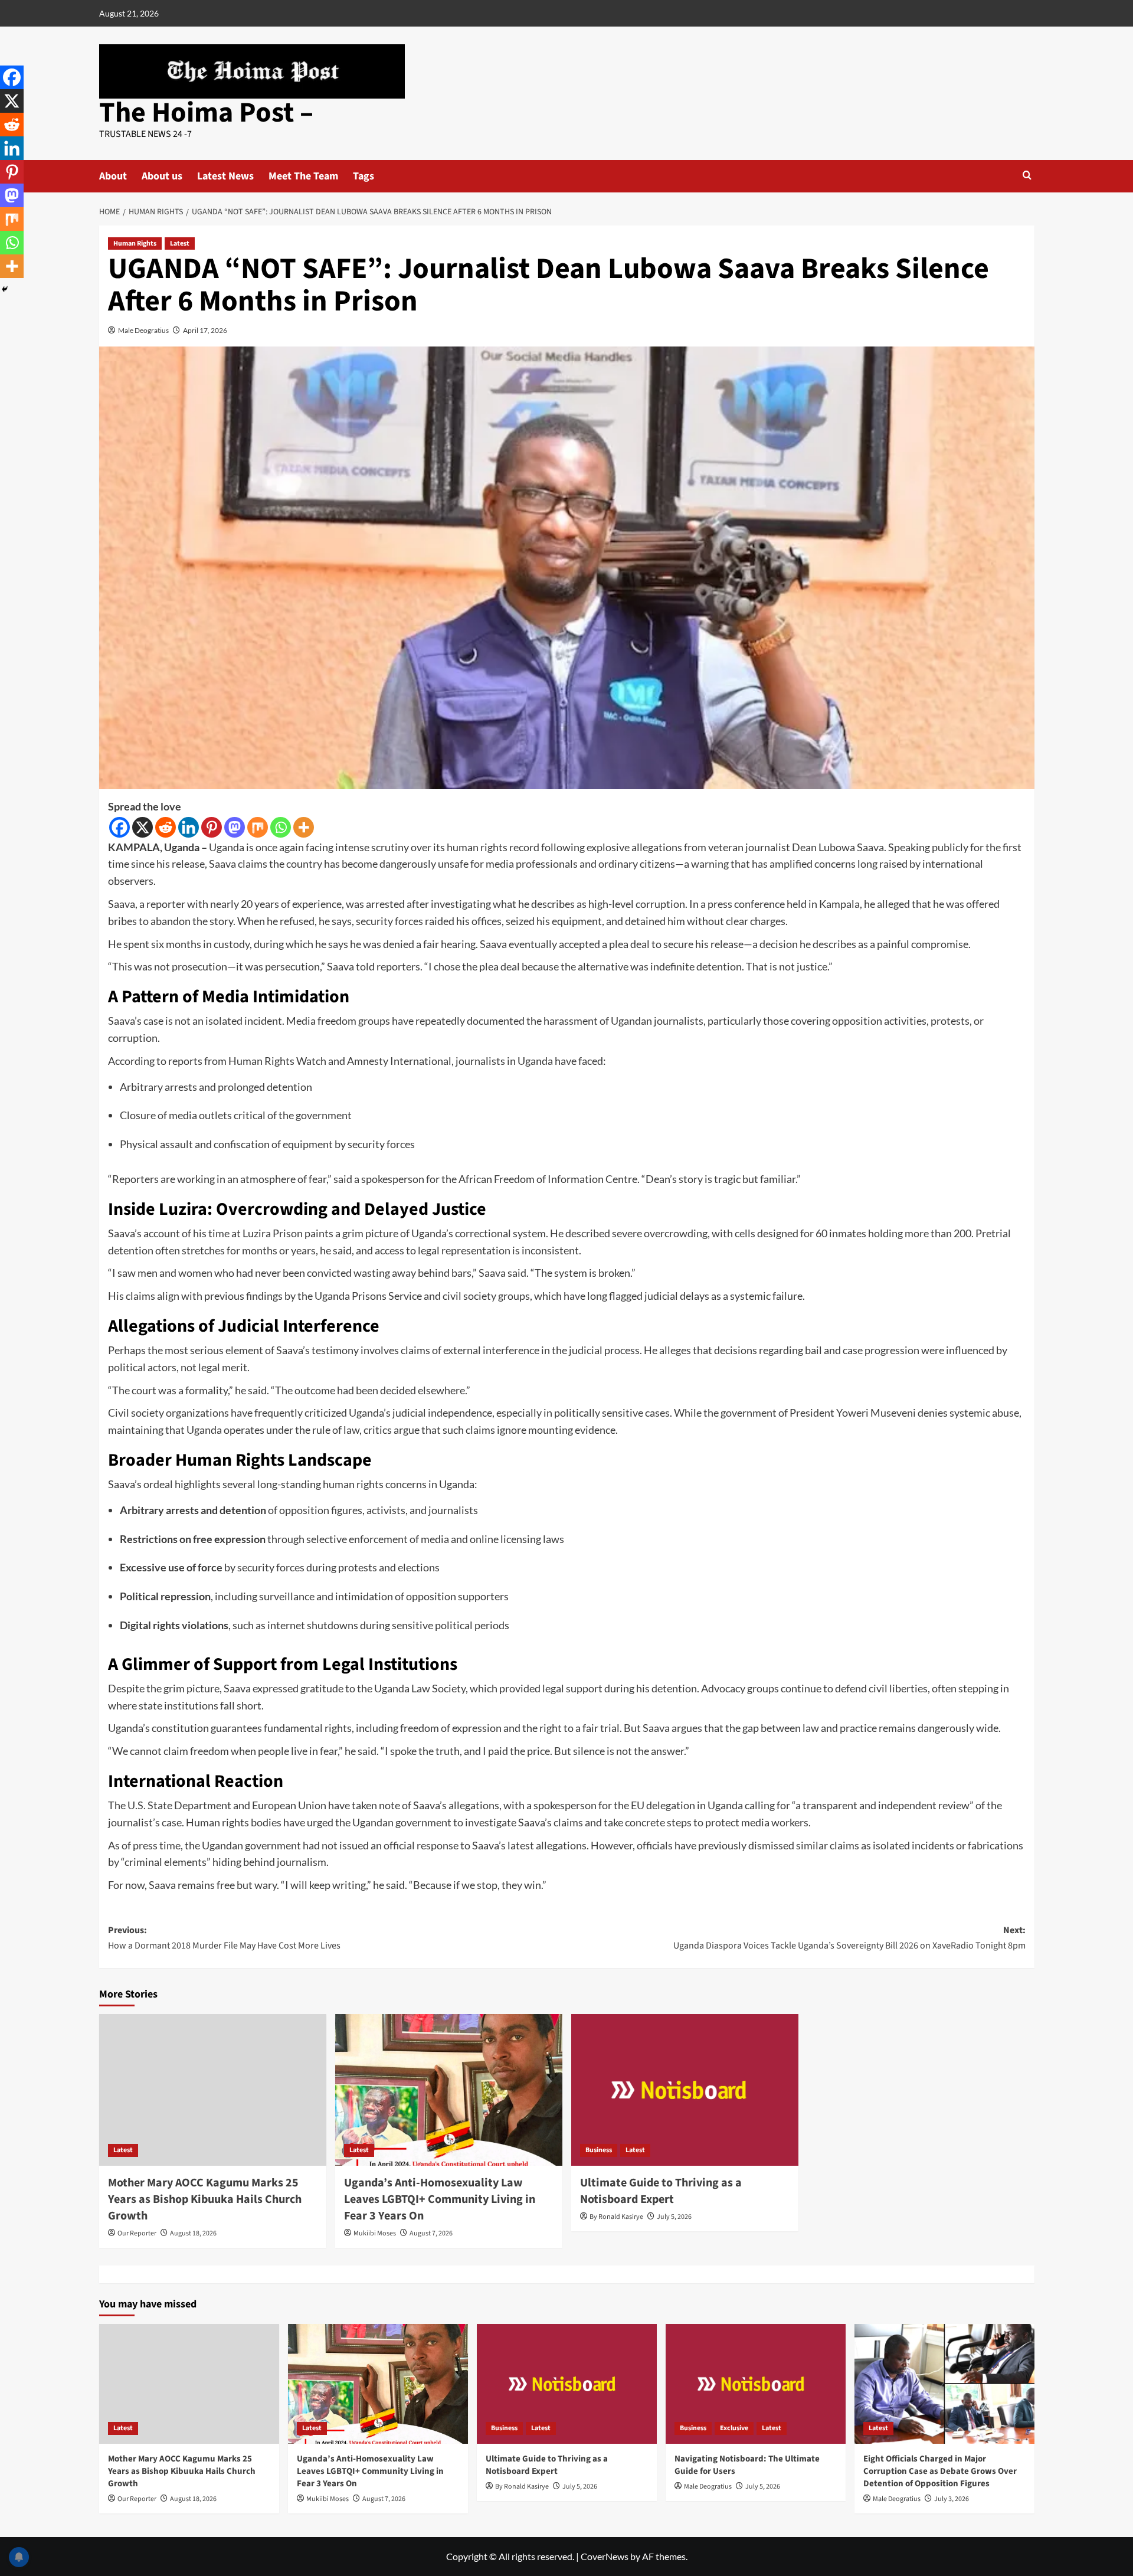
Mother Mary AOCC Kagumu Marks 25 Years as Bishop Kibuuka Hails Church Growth (205, 2199)
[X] (143, 827)
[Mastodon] (235, 827)
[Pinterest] (212, 827)
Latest (180, 243)
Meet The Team (303, 176)
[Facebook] (119, 827)
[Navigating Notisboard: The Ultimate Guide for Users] (756, 2384)
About (113, 176)
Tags (364, 176)
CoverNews (605, 2556)
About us (162, 176)
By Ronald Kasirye (616, 2217)
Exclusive (734, 2428)
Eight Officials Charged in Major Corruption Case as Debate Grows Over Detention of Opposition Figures (940, 2471)
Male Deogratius (143, 330)
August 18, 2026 (193, 2233)
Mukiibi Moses (375, 2233)
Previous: (224, 1938)
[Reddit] (166, 827)
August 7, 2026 (431, 2233)
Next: (849, 1938)
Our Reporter (137, 2233)
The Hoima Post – (206, 113)
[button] (1027, 175)
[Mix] (258, 827)
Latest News (225, 176)
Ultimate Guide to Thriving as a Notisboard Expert (661, 2191)
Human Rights (135, 243)
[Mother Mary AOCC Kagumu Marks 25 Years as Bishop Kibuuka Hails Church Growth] (213, 2090)
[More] (304, 827)
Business (599, 2150)
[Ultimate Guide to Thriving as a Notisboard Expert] (685, 2090)
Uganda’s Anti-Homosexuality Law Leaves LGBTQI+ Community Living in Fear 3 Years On (440, 2199)
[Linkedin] (189, 827)
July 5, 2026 (674, 2217)
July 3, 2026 (952, 2499)
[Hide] (5, 289)
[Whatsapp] (281, 827)
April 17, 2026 (205, 330)
